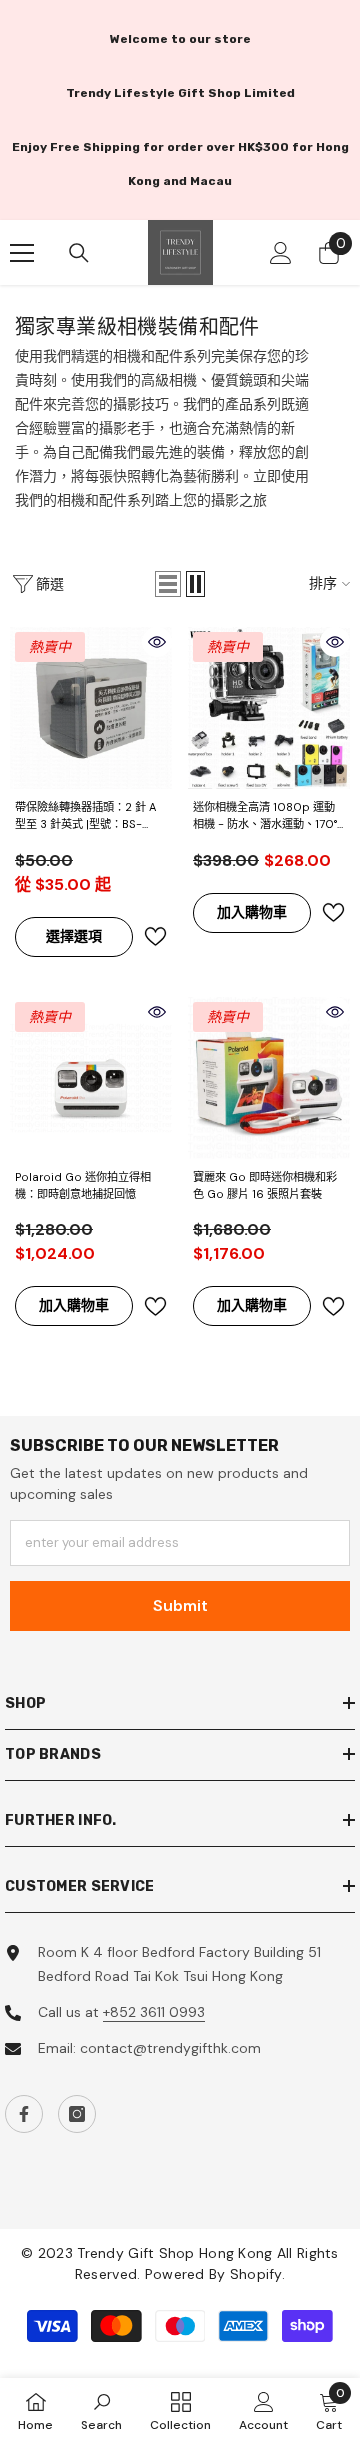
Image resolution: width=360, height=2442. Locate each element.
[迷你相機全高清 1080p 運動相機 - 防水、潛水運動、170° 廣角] (269, 708)
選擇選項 (74, 936)
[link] (101, 2410)
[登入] (281, 253)
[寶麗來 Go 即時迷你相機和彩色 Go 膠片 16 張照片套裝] (269, 1078)
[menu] (22, 253)
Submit (180, 1605)
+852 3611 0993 (154, 2012)
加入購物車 (252, 912)
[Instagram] (77, 2114)
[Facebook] (24, 2114)
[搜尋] (79, 253)
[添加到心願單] (155, 936)
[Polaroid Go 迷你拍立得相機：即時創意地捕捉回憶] (91, 1078)
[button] (168, 584)
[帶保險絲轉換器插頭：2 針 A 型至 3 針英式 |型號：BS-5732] (91, 708)
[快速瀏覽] (157, 642)
